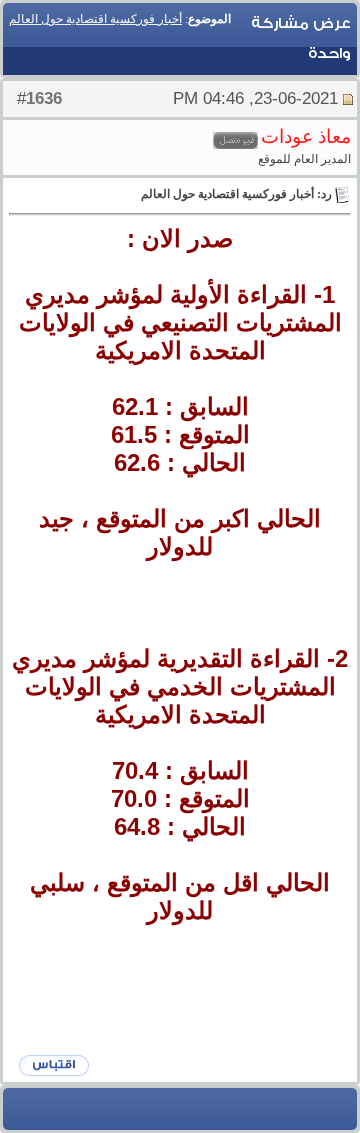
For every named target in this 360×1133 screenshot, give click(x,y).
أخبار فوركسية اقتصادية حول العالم (95, 19)
